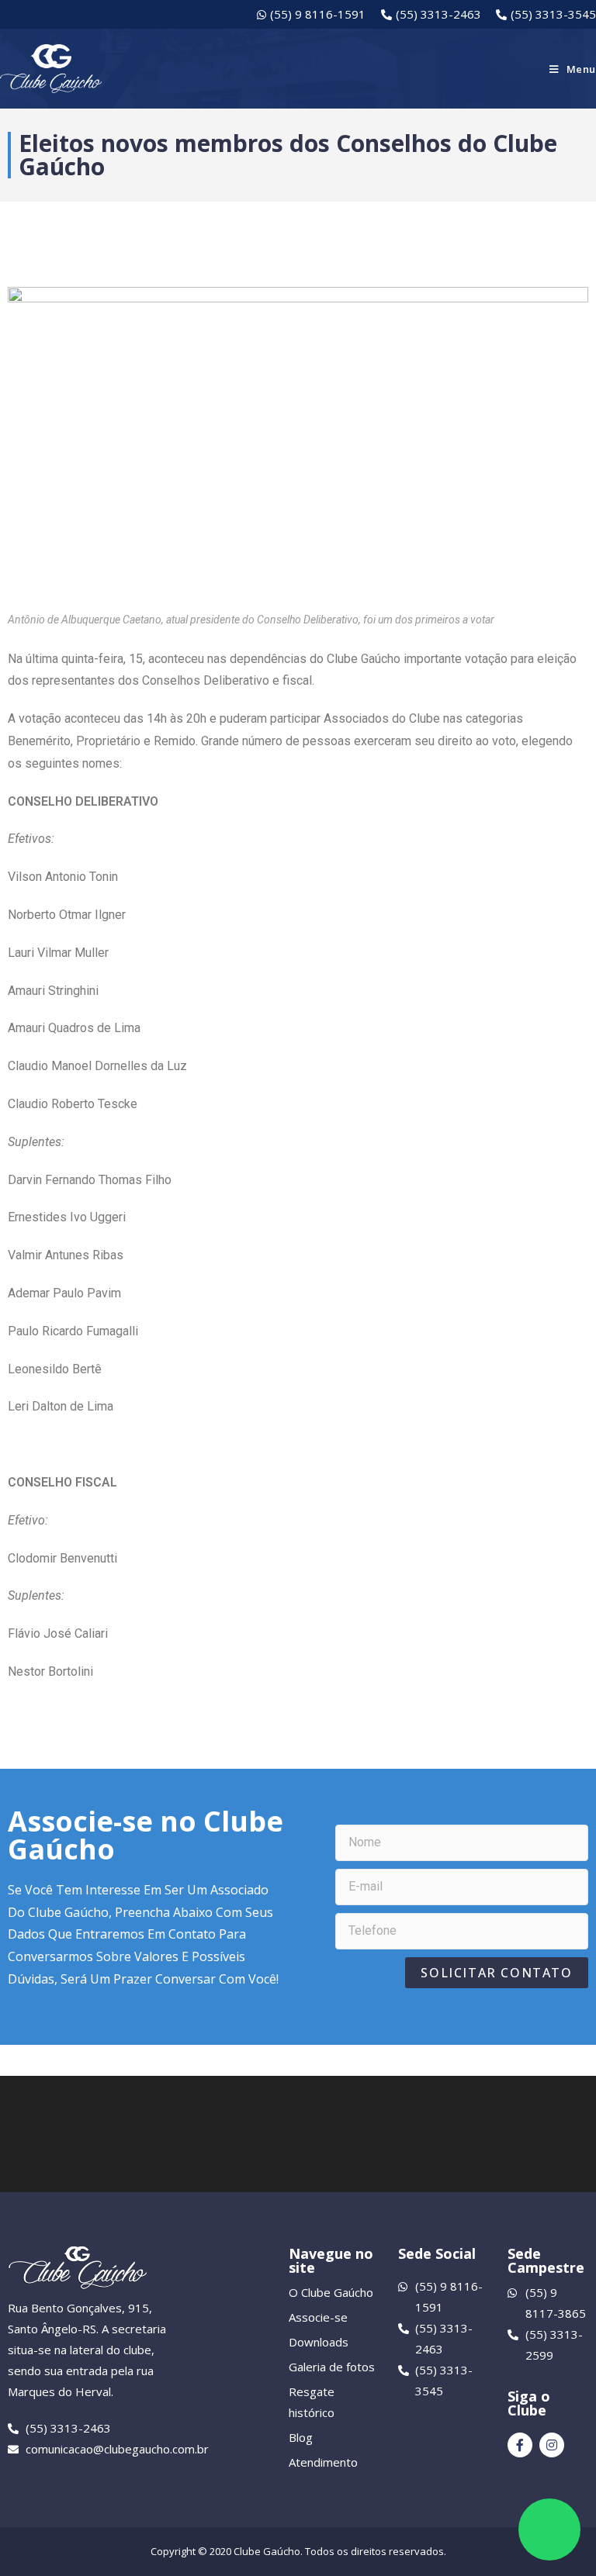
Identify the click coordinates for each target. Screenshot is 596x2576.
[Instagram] (552, 2445)
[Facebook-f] (520, 2445)
